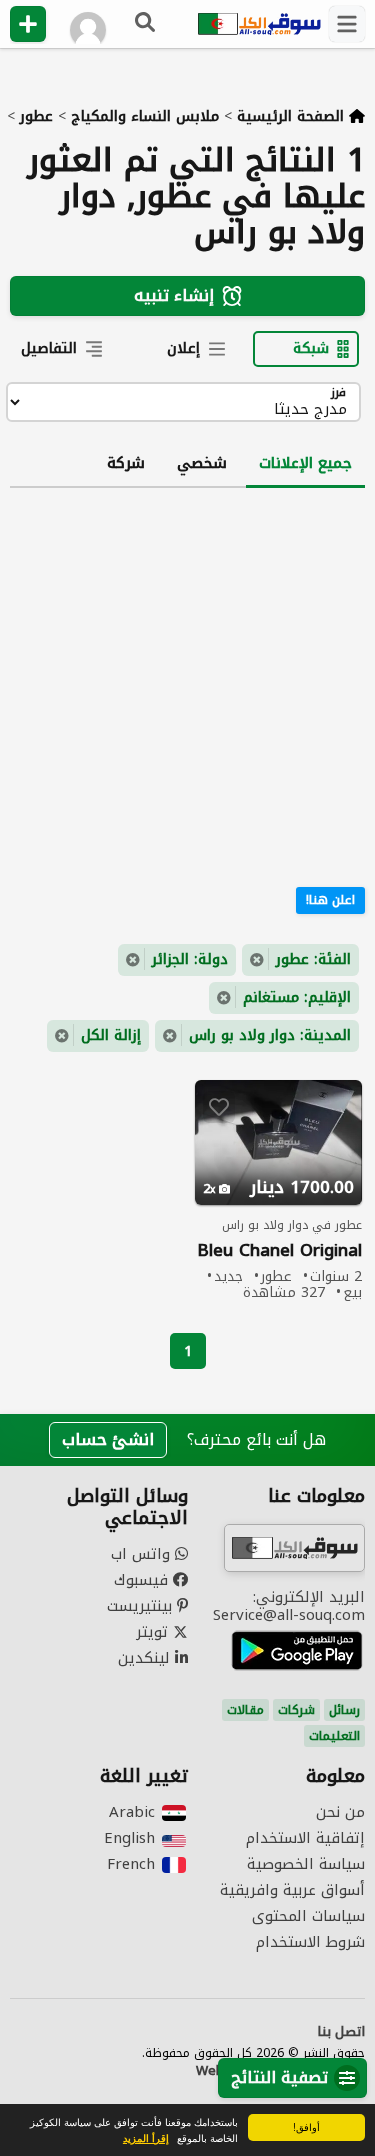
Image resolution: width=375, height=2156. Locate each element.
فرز (338, 393)
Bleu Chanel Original (279, 1250)
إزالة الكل (111, 1035)
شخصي (202, 463)
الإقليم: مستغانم (297, 997)
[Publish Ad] (28, 24)
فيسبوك (143, 1580)
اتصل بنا (341, 2032)
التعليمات (334, 1736)
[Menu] (347, 24)
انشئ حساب (108, 1439)
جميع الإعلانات (305, 463)
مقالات (245, 1710)
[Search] (146, 24)
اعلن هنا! (330, 900)
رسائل (344, 1710)
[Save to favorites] (219, 1107)
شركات (296, 1710)
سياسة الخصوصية (306, 1864)
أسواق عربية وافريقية (292, 1890)
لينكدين (146, 1658)
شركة (126, 463)
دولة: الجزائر (190, 959)
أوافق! (306, 2126)
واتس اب (143, 1554)
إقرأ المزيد (146, 2138)
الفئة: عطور (313, 959)
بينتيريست (142, 1606)
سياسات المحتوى (308, 1916)
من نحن (340, 1812)
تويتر (154, 1632)
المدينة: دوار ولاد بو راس (270, 1035)
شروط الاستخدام (310, 1942)
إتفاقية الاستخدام (305, 1838)
